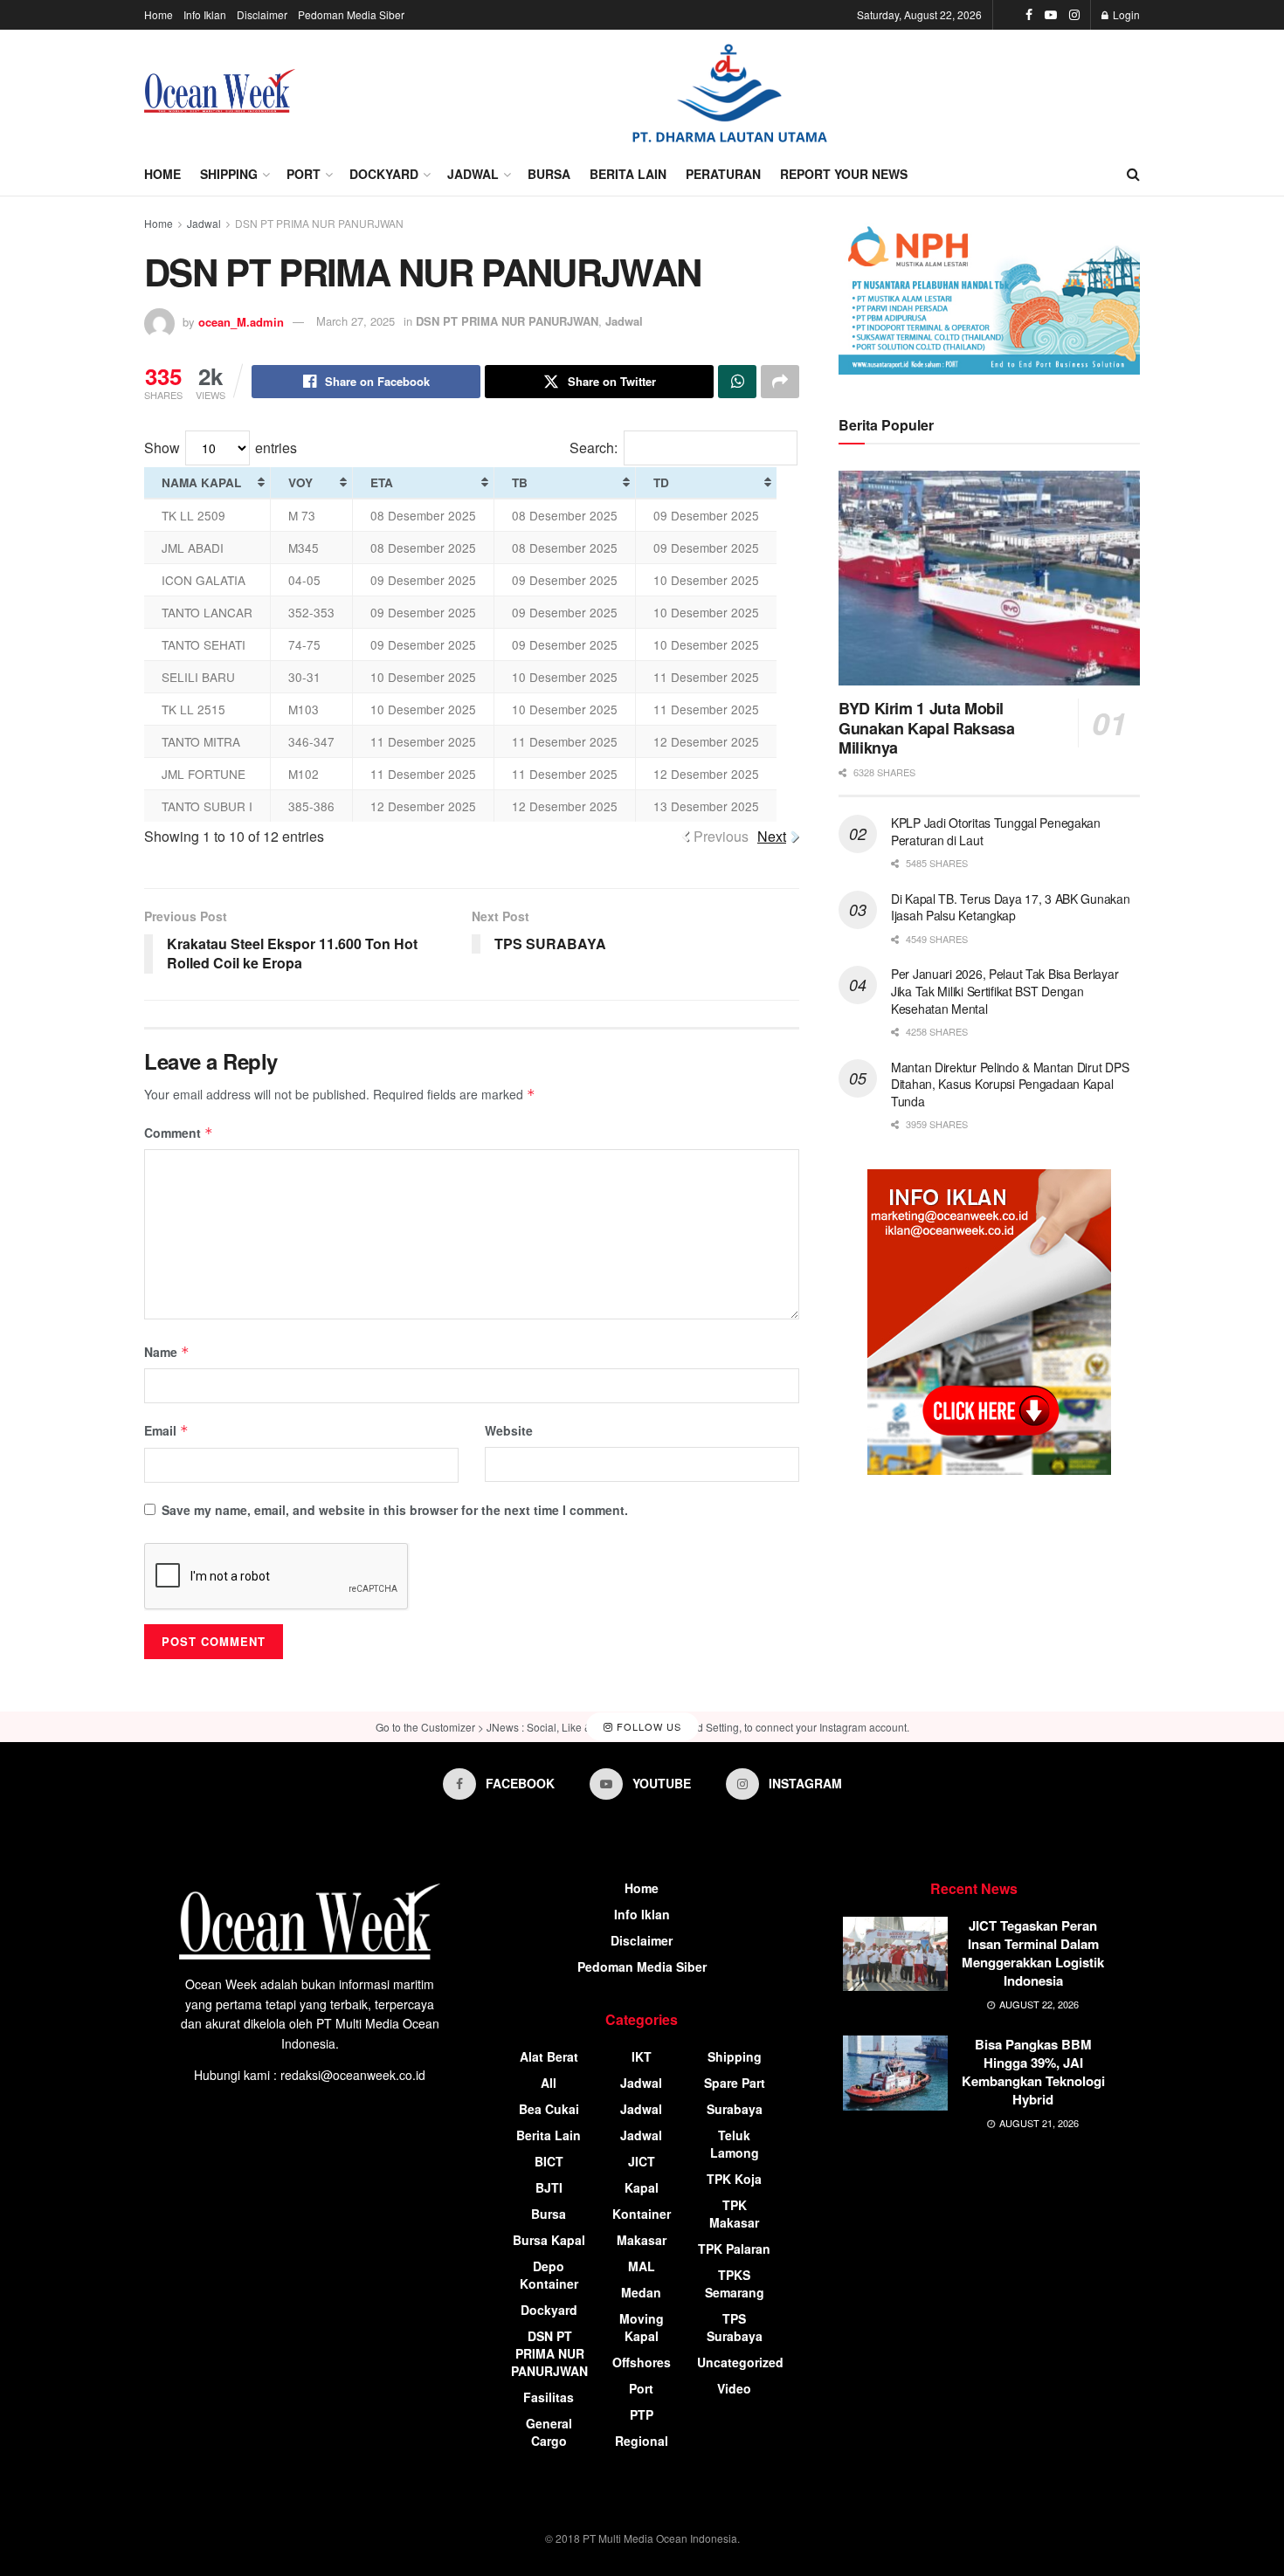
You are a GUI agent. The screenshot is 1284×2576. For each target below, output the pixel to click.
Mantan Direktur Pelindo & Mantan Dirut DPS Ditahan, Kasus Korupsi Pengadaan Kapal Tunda (1010, 1084)
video (734, 2388)
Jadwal (473, 174)
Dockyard (384, 174)
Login (1125, 14)
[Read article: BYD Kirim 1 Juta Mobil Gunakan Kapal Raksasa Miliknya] (989, 579)
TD (661, 482)
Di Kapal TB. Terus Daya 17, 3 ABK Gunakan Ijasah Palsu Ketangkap (1011, 907)
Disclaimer (262, 14)
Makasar (642, 2240)
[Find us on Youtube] (1051, 15)
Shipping (229, 174)
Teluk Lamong (735, 2144)
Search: (594, 448)
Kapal (642, 2187)
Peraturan (723, 174)
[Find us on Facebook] (1029, 15)
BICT (549, 2161)
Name (167, 1352)
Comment (179, 1133)
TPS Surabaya (735, 2327)
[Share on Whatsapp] (737, 382)
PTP (642, 2414)
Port (304, 174)
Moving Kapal (642, 2327)
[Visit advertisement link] (729, 91)
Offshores (642, 2362)
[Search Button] (1133, 174)
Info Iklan (205, 14)
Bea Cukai (549, 2109)
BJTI (549, 2187)
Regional (642, 2441)
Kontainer (642, 2214)
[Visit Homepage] (220, 91)
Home (159, 14)
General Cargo (549, 2432)
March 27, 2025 (356, 321)
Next (772, 836)
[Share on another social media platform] (780, 382)
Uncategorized (740, 2362)
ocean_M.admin (241, 321)
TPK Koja (734, 2179)
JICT (642, 2161)
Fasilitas (549, 2397)
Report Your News (844, 174)
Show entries (221, 448)
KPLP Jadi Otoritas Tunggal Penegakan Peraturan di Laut (996, 831)
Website (509, 1430)
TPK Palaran (734, 2249)
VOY (300, 482)
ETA (382, 482)
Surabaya (735, 2109)
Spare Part (735, 2083)
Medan (641, 2292)
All (549, 2083)
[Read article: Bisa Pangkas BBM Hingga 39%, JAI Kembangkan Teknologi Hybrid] (895, 2073)
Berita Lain (628, 174)
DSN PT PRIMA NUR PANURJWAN (319, 223)
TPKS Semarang (735, 2283)
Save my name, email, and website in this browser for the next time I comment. (395, 1510)
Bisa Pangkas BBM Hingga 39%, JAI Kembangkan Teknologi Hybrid (1033, 2072)
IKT (642, 2056)
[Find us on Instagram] (1074, 15)
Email (166, 1430)
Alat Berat (549, 2056)
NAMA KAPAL (201, 482)
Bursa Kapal (549, 2240)
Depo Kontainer (549, 2275)
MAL (642, 2266)
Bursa (549, 174)
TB (520, 482)
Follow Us (647, 1726)
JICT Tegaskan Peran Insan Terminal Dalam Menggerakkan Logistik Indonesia (1033, 1953)
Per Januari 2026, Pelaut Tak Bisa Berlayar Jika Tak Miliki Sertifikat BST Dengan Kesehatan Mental (1004, 991)
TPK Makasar (734, 2214)
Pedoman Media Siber (351, 14)
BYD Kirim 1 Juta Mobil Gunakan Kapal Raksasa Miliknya (926, 728)
